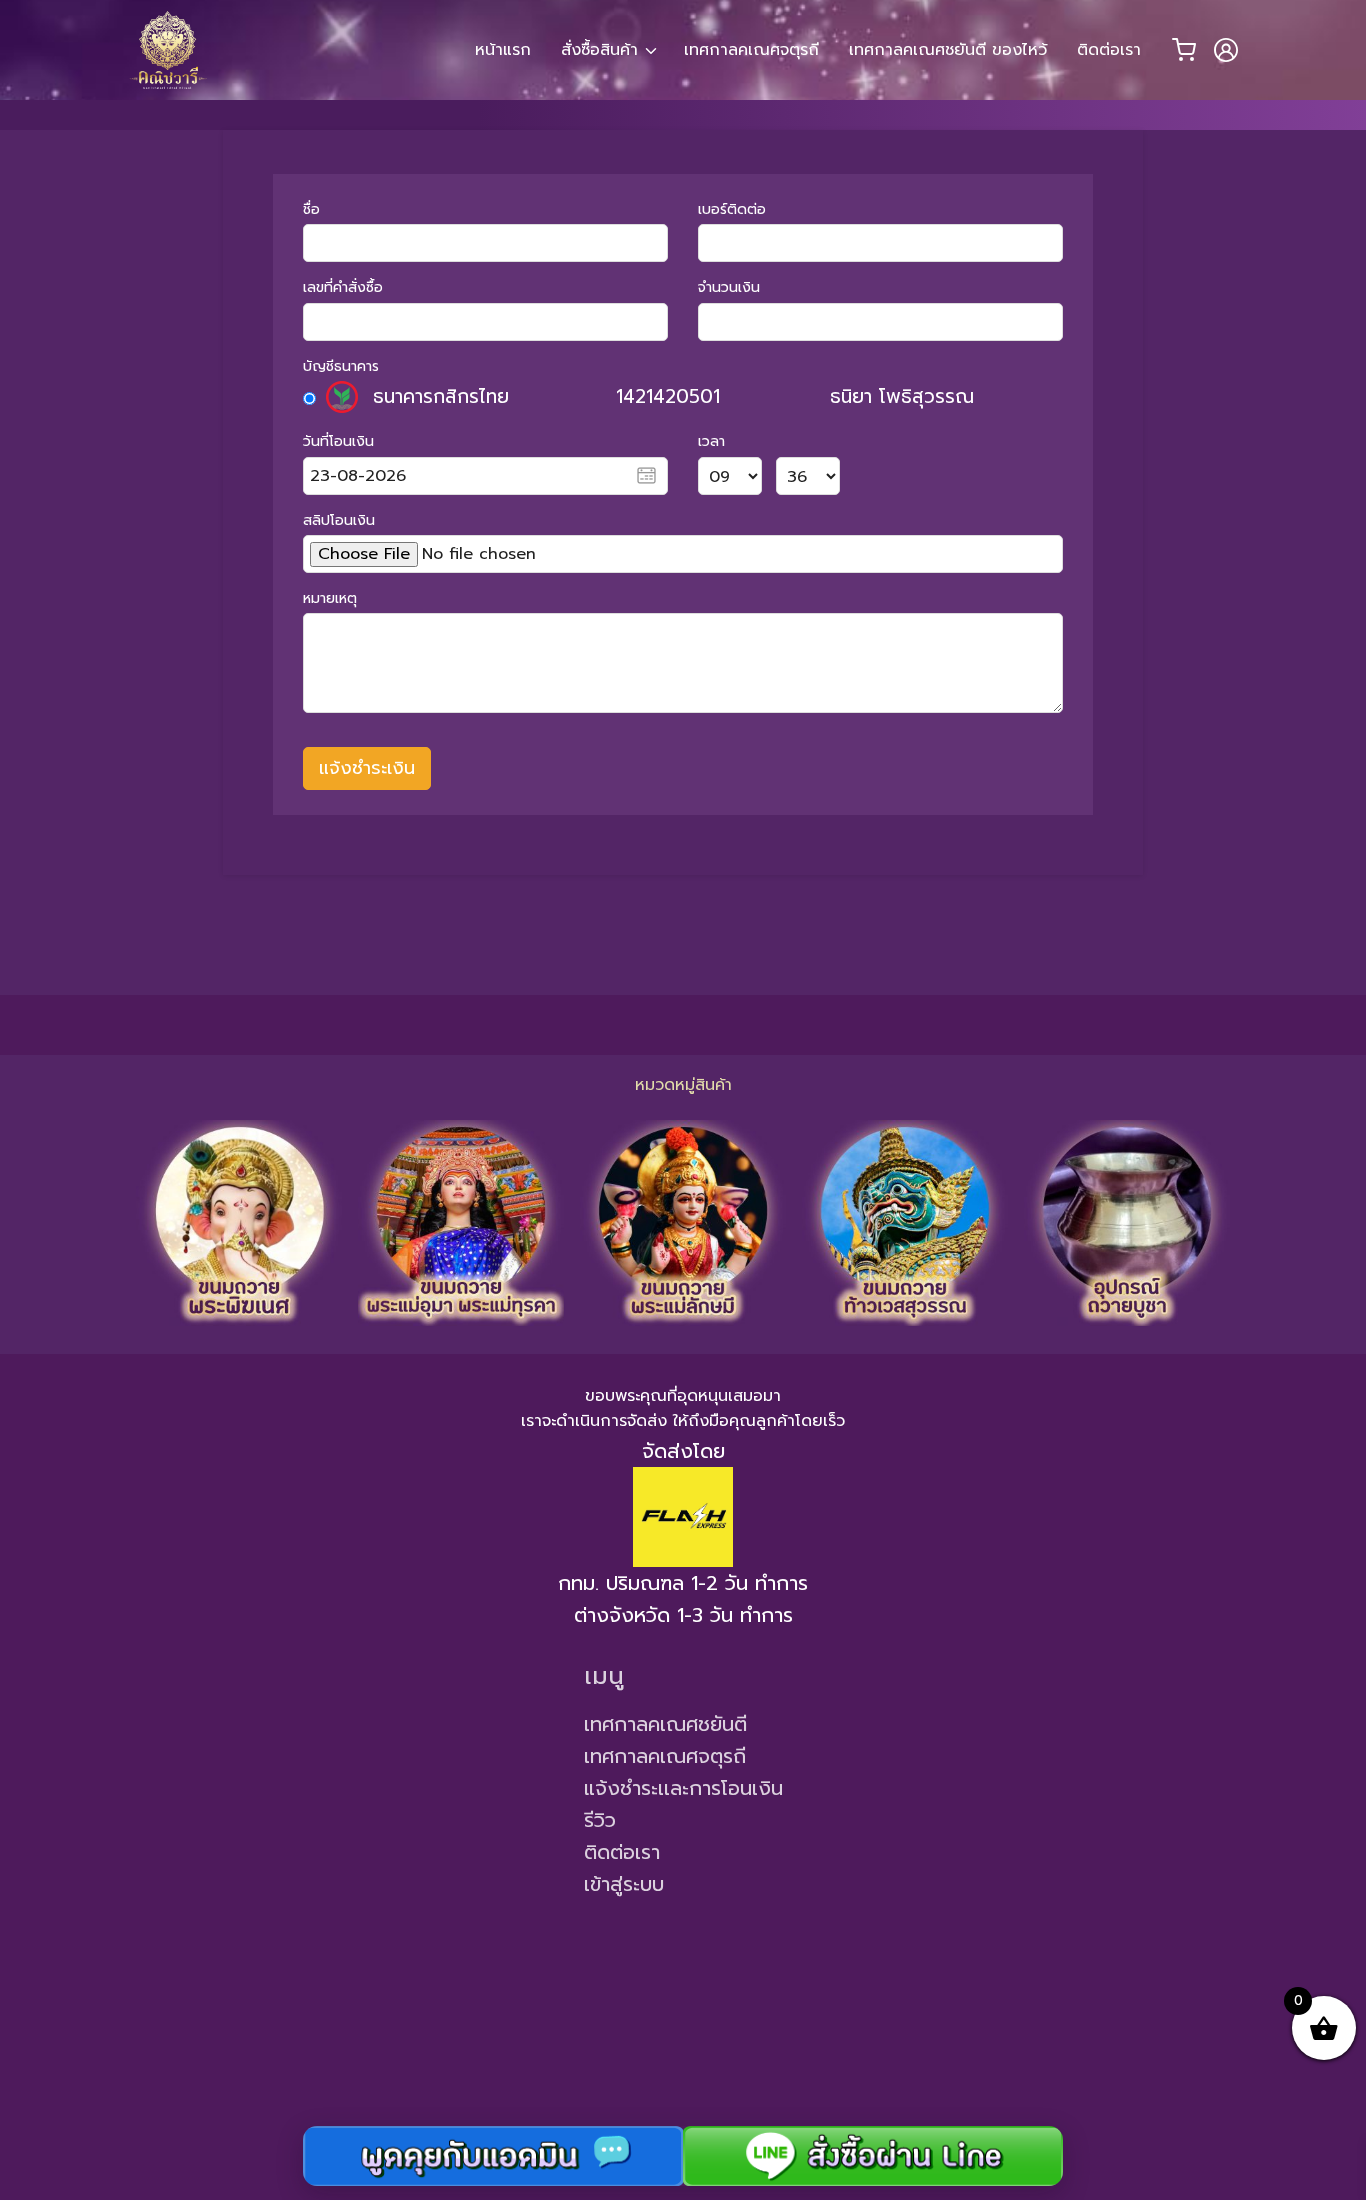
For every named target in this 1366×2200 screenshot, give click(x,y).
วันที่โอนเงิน (338, 441)
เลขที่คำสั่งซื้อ (343, 287)
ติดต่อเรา (1109, 50)
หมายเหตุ (330, 598)
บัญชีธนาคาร (341, 366)
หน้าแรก (503, 50)
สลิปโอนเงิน (339, 520)
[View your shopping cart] (1184, 50)
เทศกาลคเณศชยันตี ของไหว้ (948, 50)
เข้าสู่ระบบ (624, 1884)
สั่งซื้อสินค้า (599, 50)
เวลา (711, 441)
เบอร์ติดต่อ (732, 209)
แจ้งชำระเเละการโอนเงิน (683, 1788)
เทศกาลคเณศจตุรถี (751, 50)
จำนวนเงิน (729, 287)
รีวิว (600, 1820)
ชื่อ (311, 209)
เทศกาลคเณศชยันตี (665, 1724)
